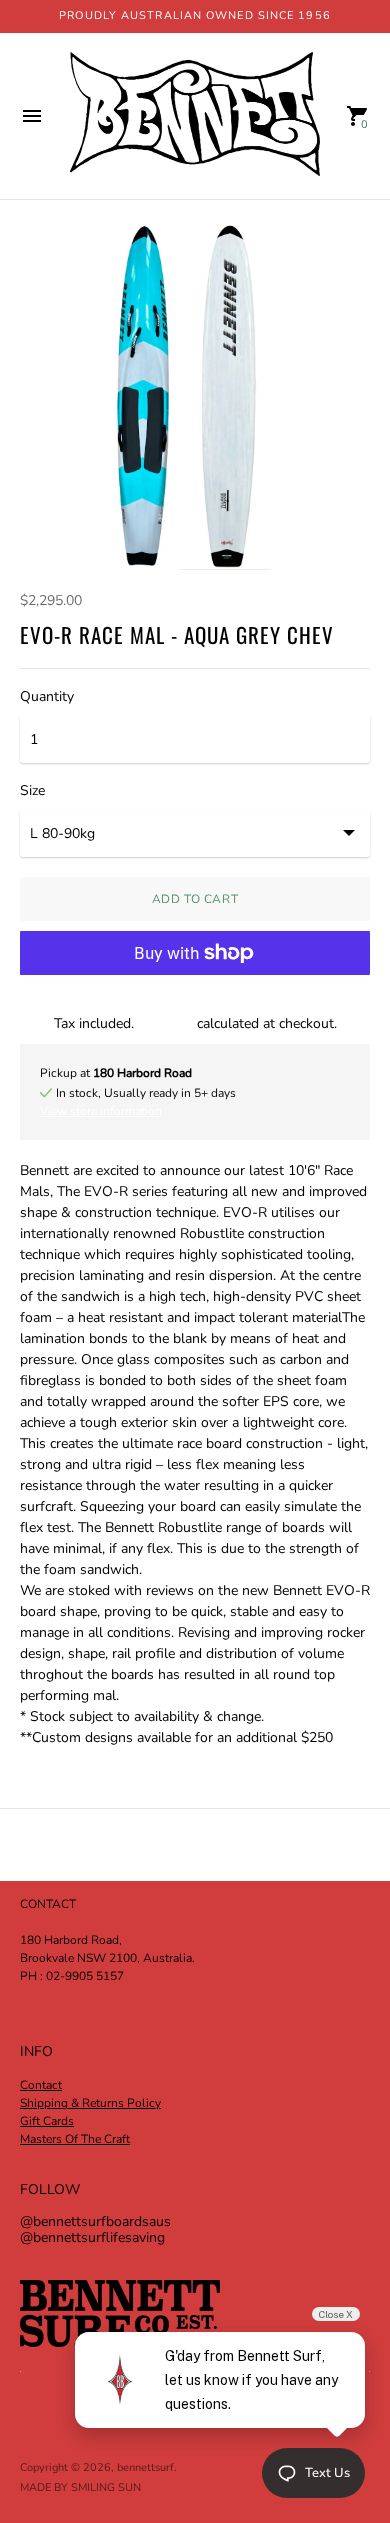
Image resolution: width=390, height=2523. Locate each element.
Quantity (47, 697)
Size (32, 791)
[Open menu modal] (32, 116)
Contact (41, 2085)
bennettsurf (145, 2467)
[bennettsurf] (195, 116)
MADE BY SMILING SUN (80, 2487)
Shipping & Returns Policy (90, 2103)
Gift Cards (47, 2121)
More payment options (195, 1004)
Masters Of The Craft (75, 2139)
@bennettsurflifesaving (92, 2237)
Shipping (165, 1023)
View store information (101, 1111)
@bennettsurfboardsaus (95, 2221)
